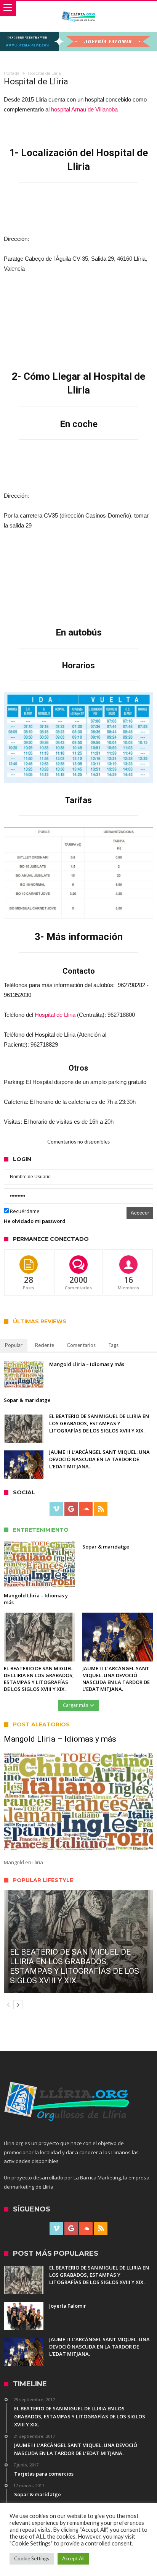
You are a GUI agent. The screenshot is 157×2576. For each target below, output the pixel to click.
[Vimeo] (56, 1509)
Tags (113, 1345)
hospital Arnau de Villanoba (84, 109)
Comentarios (81, 1345)
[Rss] (101, 1509)
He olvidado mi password (35, 1221)
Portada (12, 73)
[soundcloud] (86, 1509)
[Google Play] (71, 1509)
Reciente (45, 1345)
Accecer (140, 1213)
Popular (14, 1345)
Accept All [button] (73, 2558)
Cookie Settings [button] (32, 2558)
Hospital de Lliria (55, 1015)
